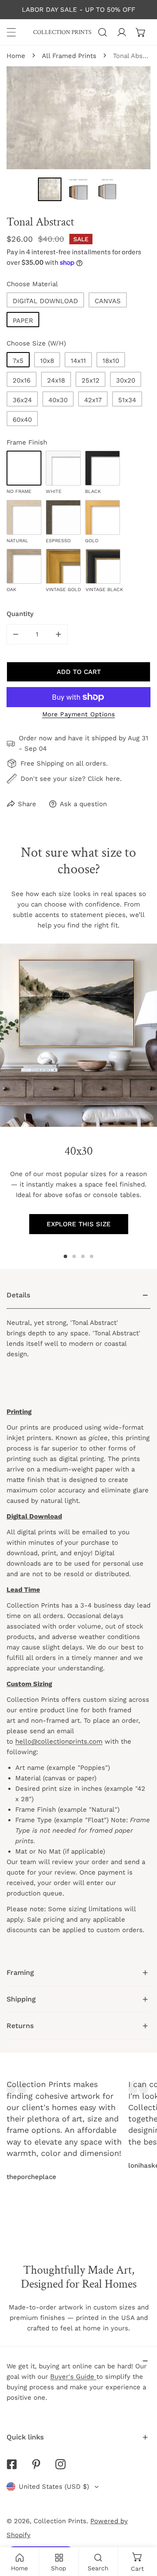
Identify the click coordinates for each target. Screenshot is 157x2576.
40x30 (58, 400)
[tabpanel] (78, 1621)
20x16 (22, 380)
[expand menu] (11, 32)
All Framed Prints (69, 56)
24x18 (56, 380)
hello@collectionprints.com (59, 1741)
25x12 (90, 380)
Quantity (20, 614)
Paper (23, 321)
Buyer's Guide (73, 2377)
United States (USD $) (54, 2487)
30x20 (126, 380)
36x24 (22, 400)
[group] (78, 1035)
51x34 (127, 400)
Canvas (108, 301)
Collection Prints (60, 2521)
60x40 (22, 420)
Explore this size (79, 1224)
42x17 (93, 400)
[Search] (102, 32)
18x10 (111, 361)
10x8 (47, 361)
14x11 (78, 361)
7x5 (18, 361)
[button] (141, 32)
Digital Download (45, 301)
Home (16, 56)
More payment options (79, 714)
